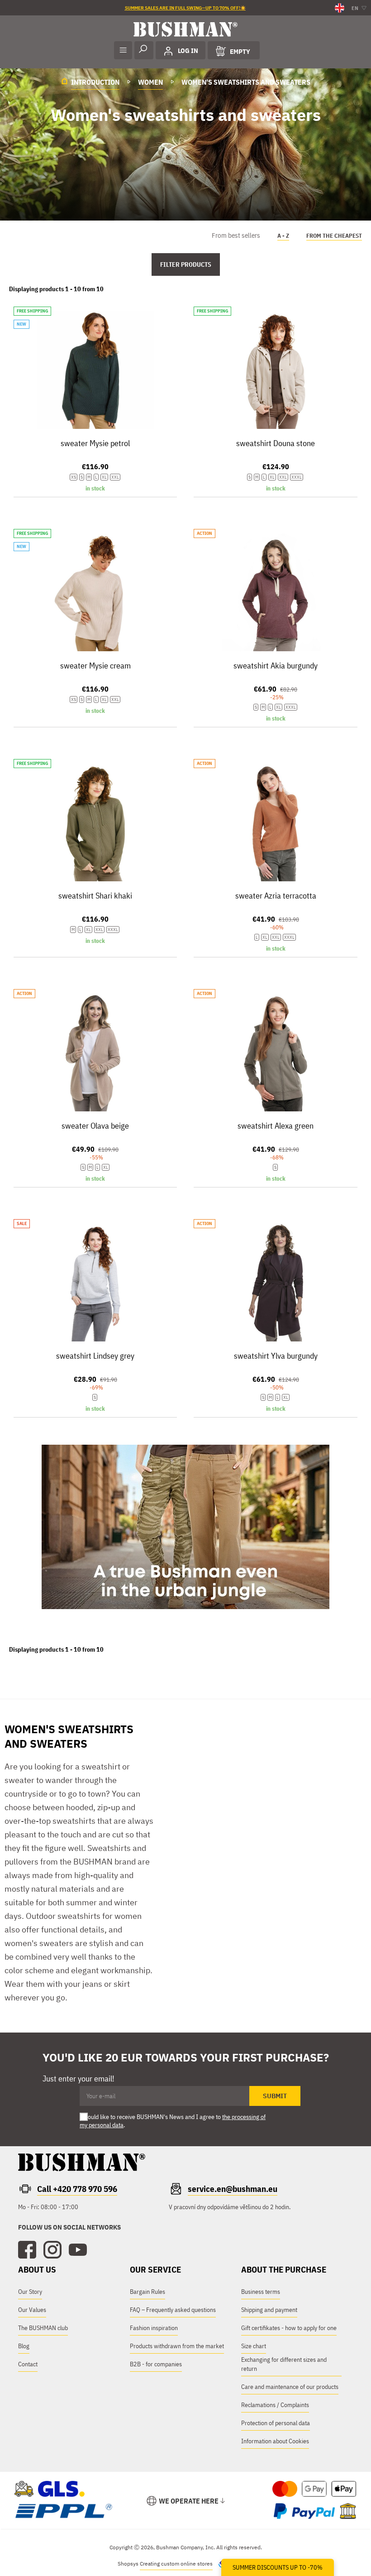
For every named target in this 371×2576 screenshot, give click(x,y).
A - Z (283, 236)
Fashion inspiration (154, 2328)
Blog (24, 2346)
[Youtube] (78, 2250)
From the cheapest (334, 236)
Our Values (32, 2310)
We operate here (189, 2501)
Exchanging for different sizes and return (284, 2364)
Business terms (261, 2292)
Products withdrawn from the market (177, 2346)
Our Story (30, 2292)
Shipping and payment (269, 2310)
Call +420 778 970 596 (77, 2189)
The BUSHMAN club (43, 2328)
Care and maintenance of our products (290, 2387)
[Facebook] (27, 2250)
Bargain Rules (147, 2292)
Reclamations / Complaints (275, 2405)
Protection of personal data (276, 2423)
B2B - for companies (156, 2364)
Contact (28, 2364)
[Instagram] (52, 2250)
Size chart (254, 2346)
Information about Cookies (275, 2441)
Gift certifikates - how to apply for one (289, 2328)
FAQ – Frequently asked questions (173, 2310)
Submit (275, 2096)
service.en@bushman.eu (233, 2189)
